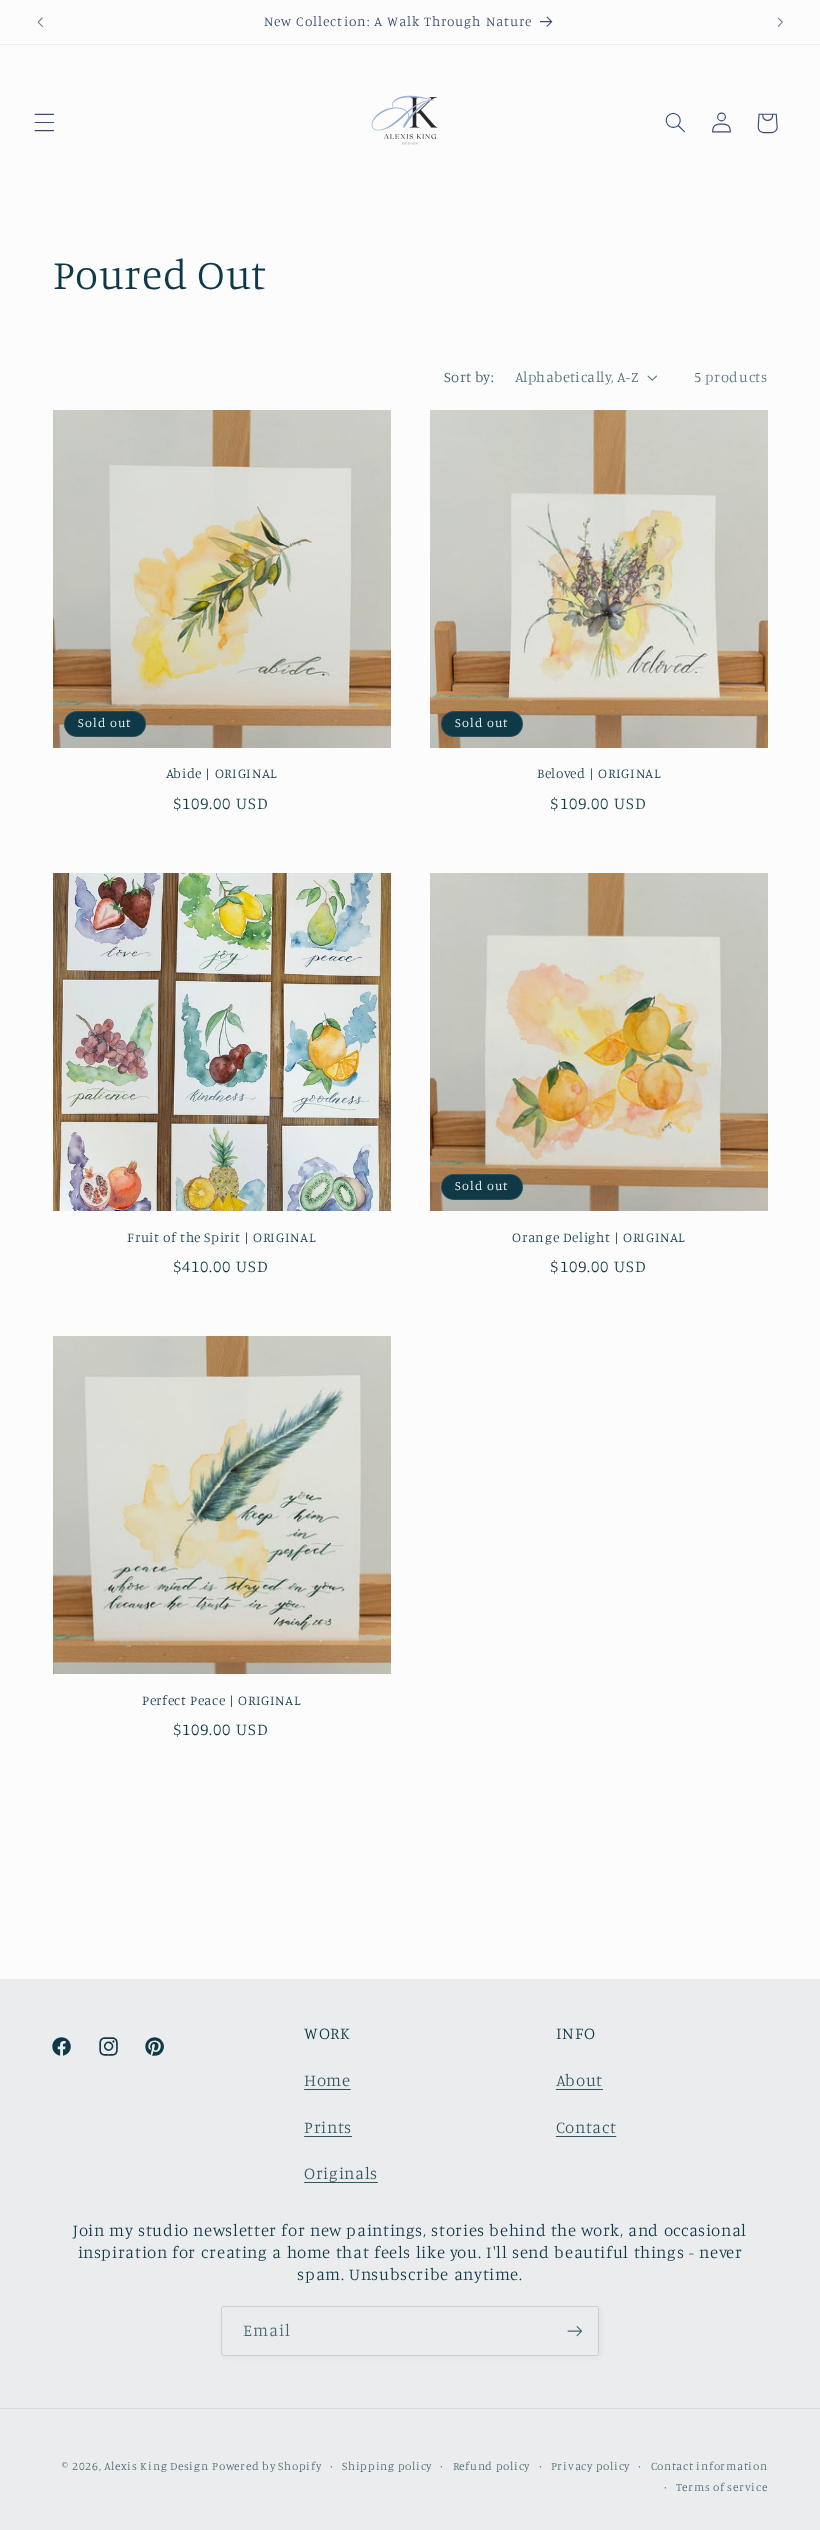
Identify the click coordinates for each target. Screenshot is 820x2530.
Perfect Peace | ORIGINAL (221, 1700)
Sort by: (469, 376)
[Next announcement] (780, 22)
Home (327, 2080)
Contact (586, 2127)
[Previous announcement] (40, 22)
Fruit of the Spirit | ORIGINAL (221, 1237)
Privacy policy (590, 2466)
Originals (341, 2173)
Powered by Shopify (266, 2466)
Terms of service (722, 2487)
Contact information (709, 2466)
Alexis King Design (156, 2466)
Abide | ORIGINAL (221, 773)
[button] (44, 123)
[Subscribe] (575, 2330)
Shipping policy (387, 2466)
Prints (328, 2127)
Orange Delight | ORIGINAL (598, 1237)
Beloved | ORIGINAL (598, 773)
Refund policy (492, 2466)
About (579, 2080)
